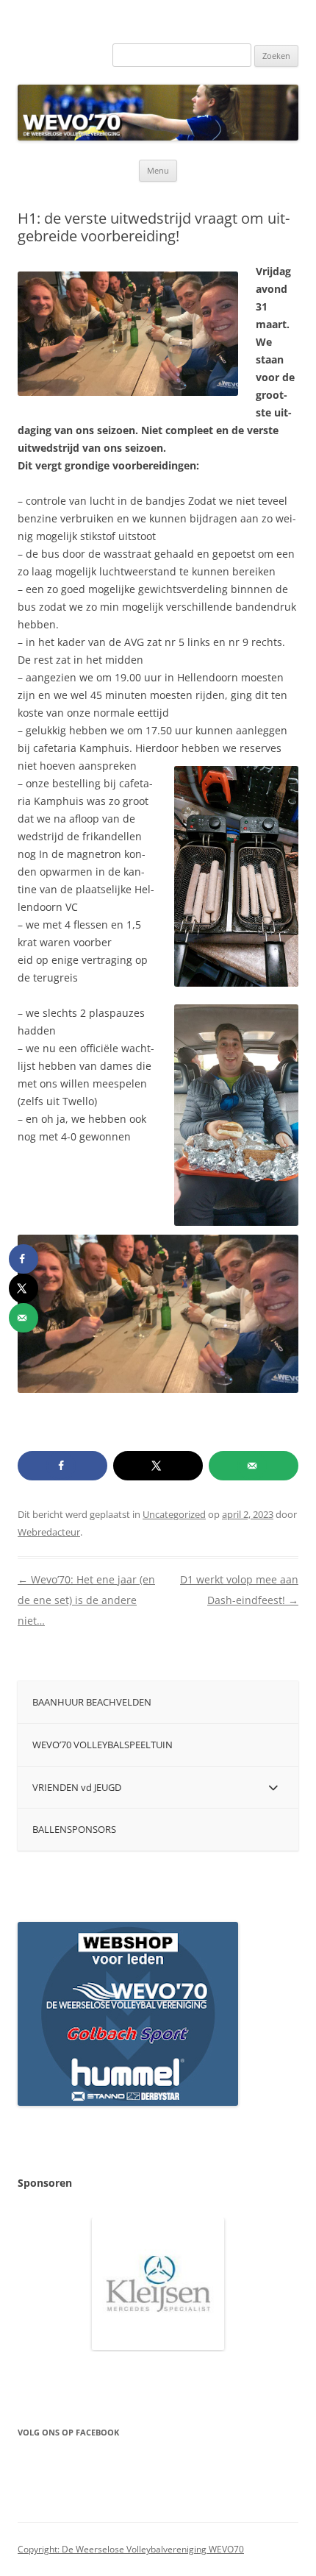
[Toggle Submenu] (273, 1788)
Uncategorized (174, 1514)
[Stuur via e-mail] (254, 1466)
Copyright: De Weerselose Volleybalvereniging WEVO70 (131, 2549)
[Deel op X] (158, 1466)
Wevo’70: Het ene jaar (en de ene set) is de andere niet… (86, 1600)
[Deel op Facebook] (62, 1466)
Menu (158, 170)
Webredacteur (49, 1532)
